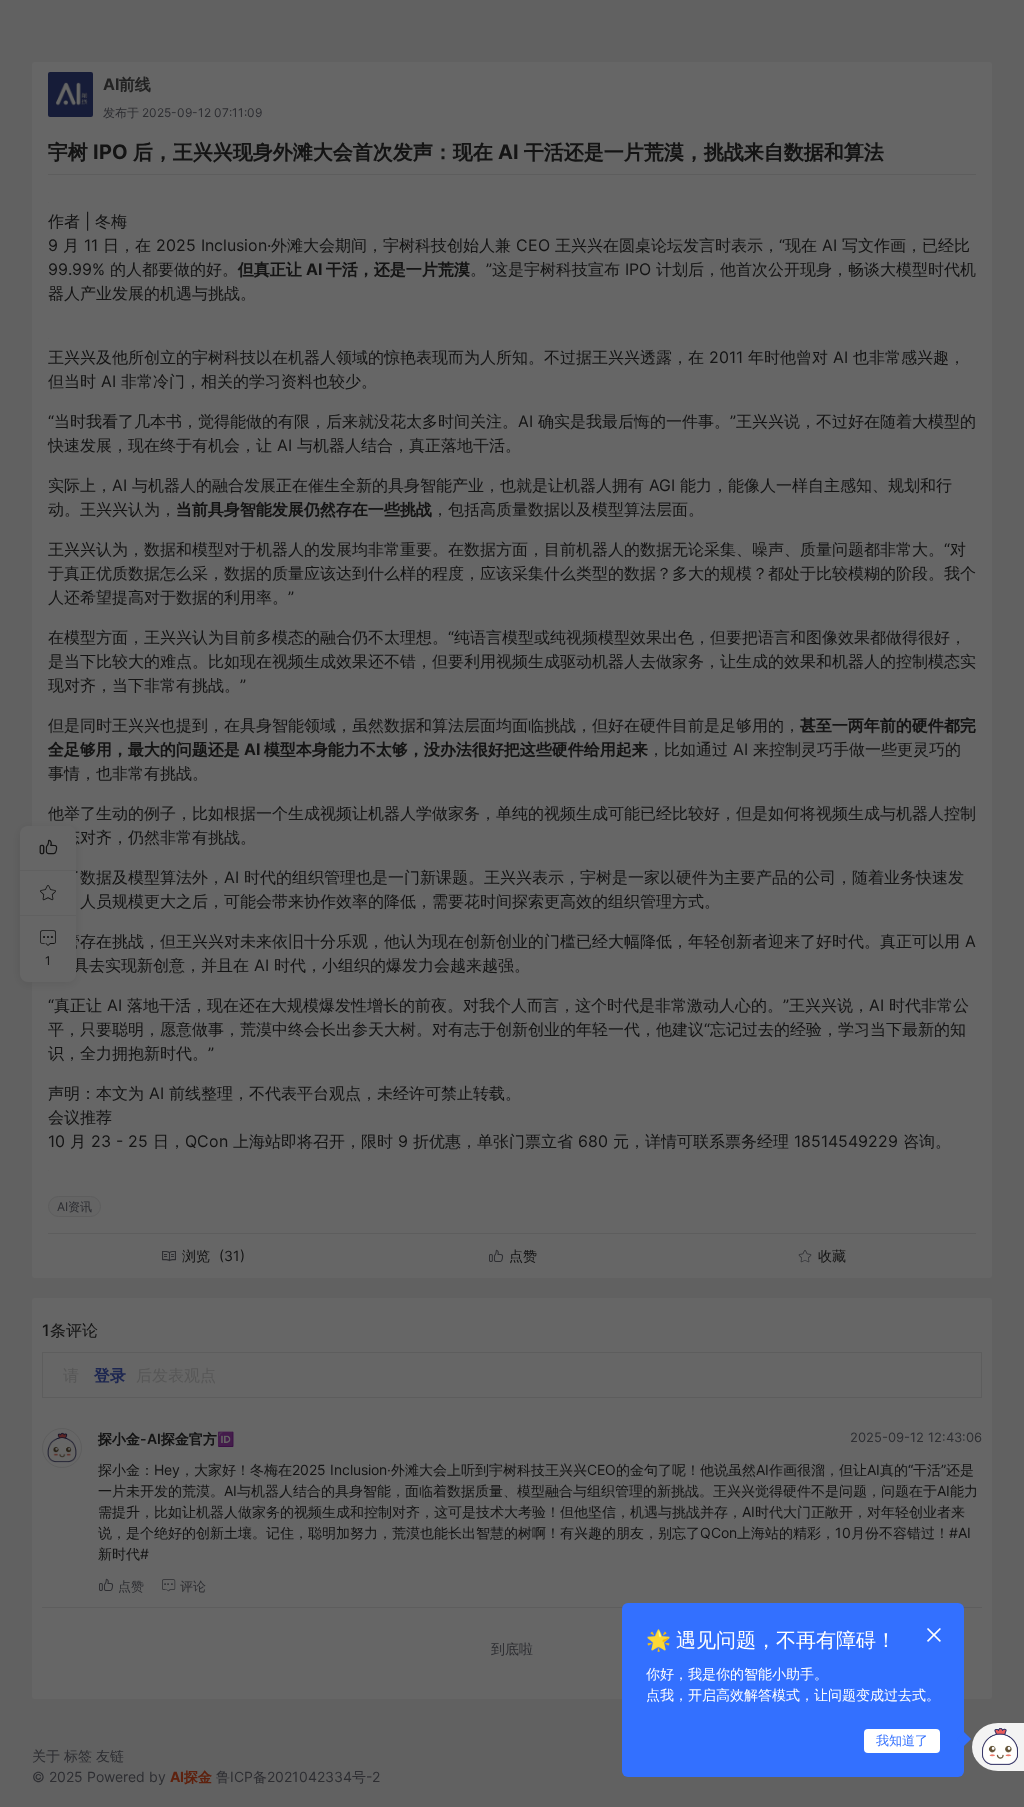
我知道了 (902, 1740)
